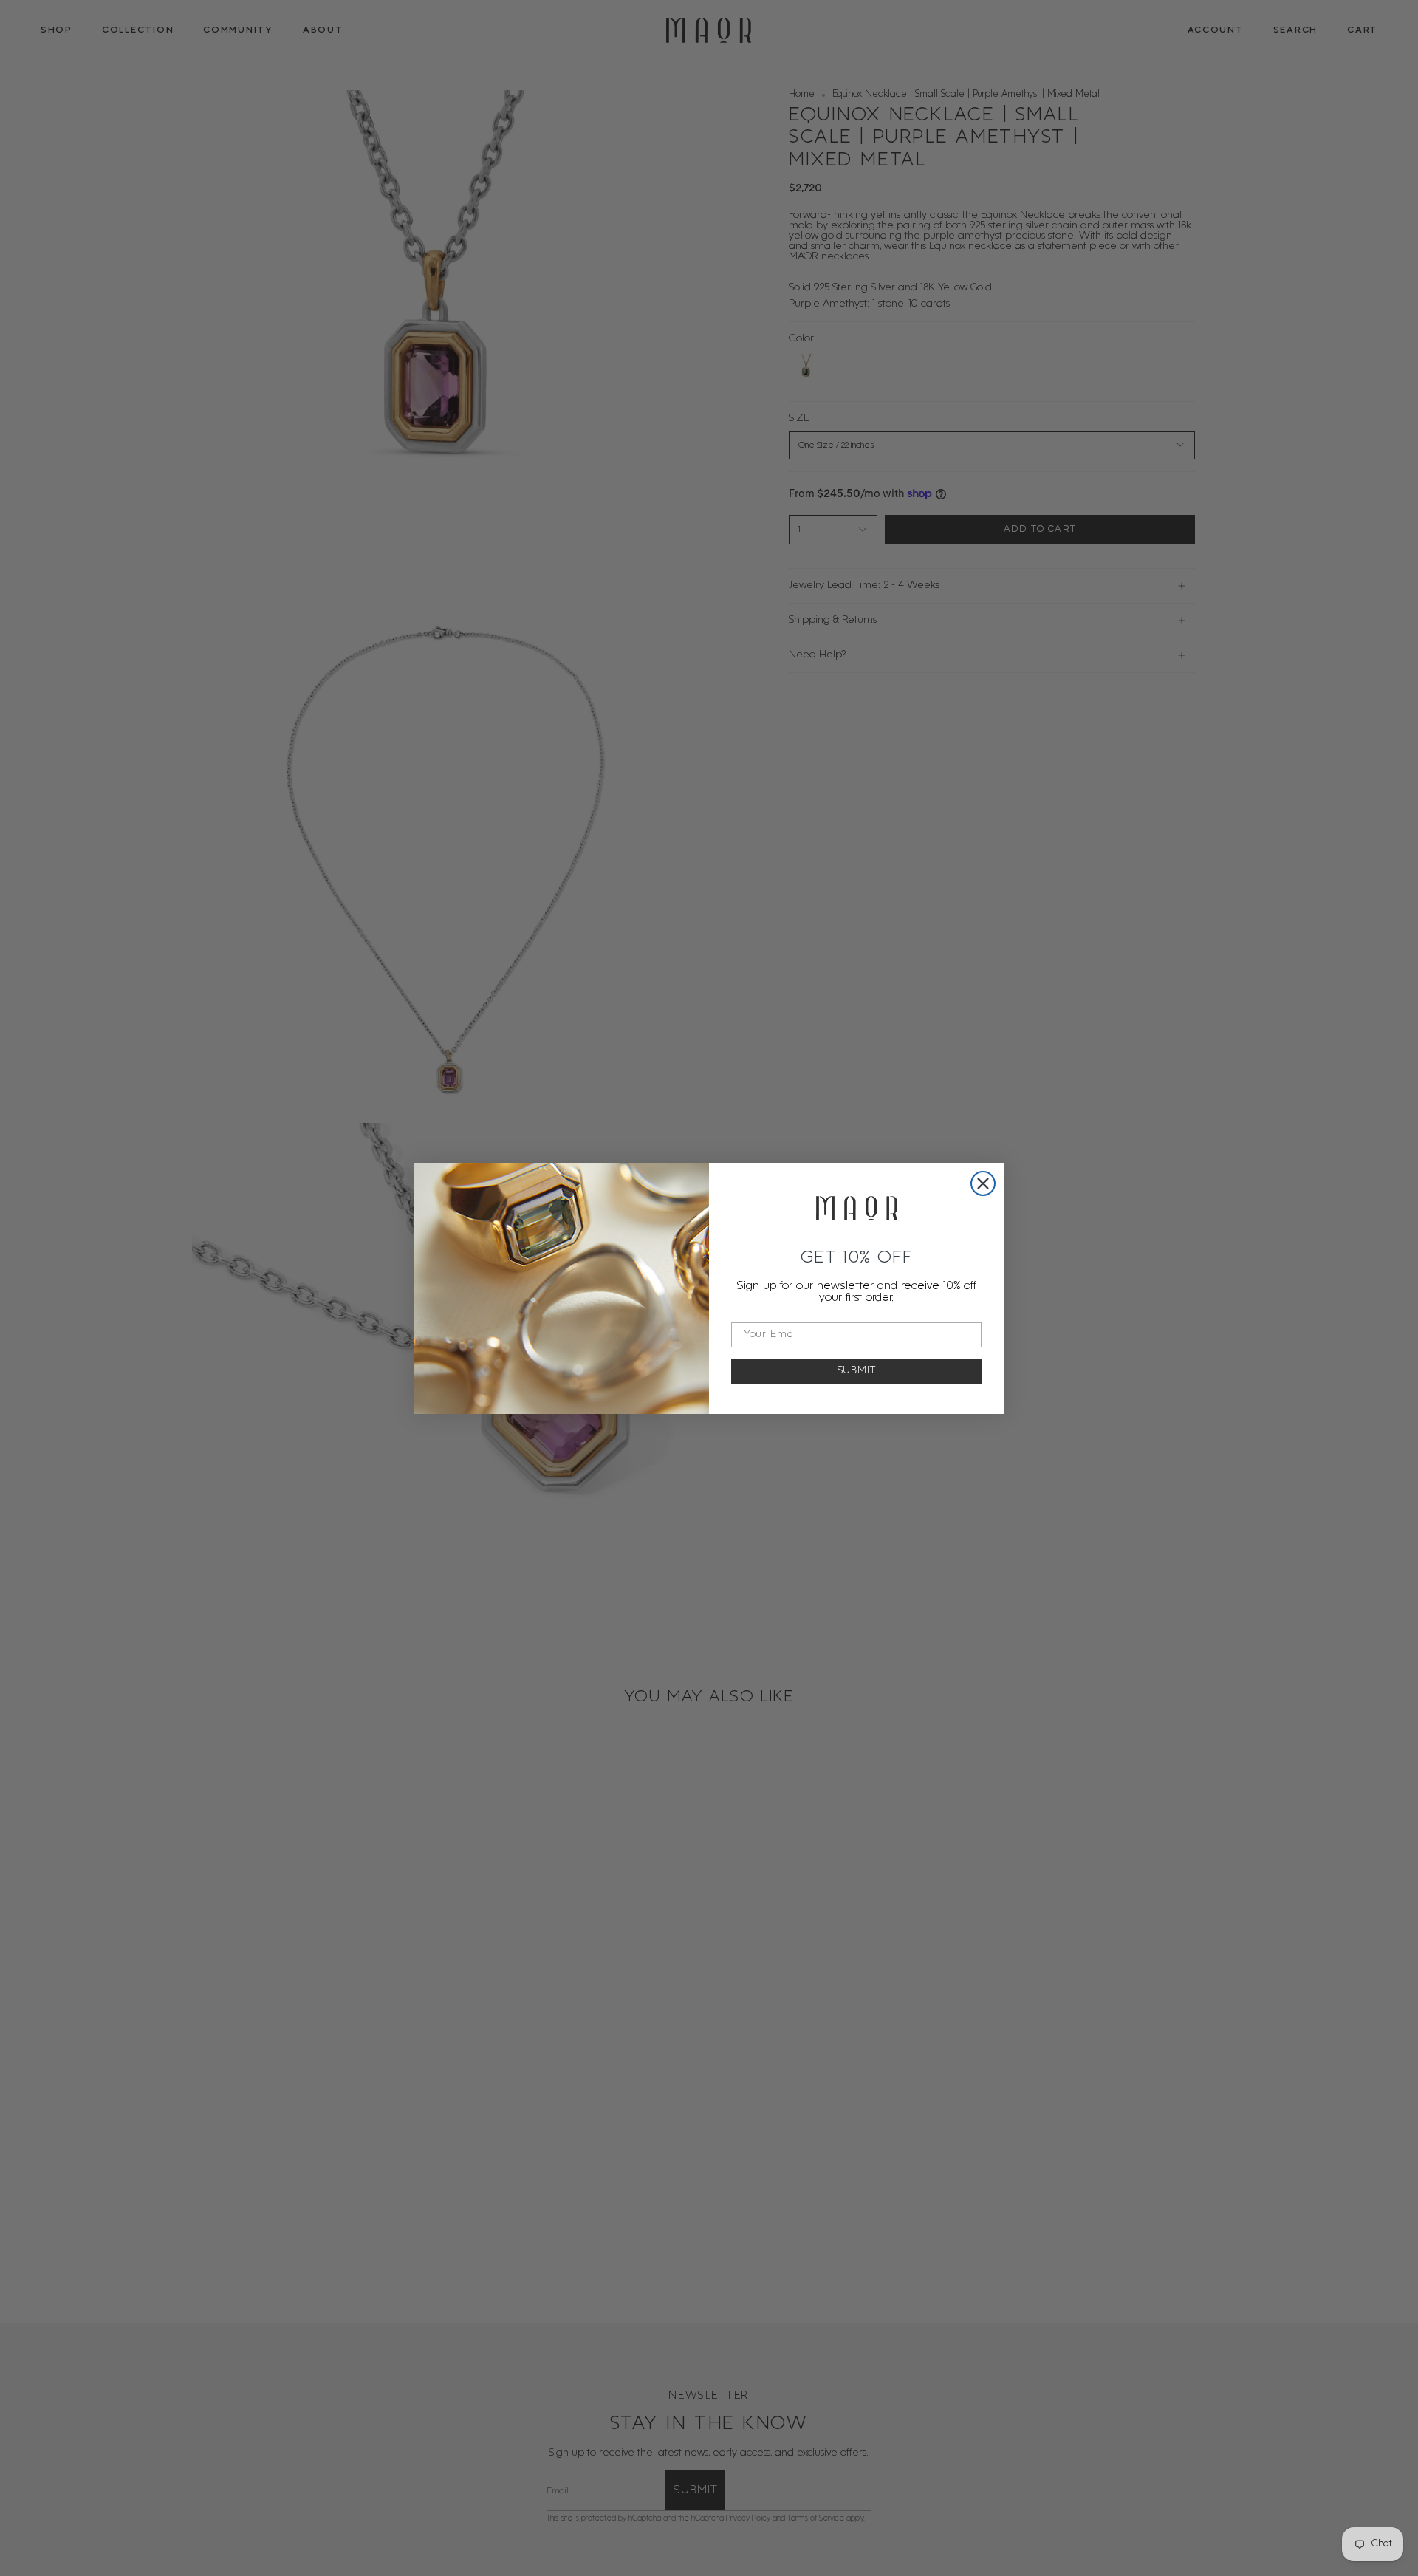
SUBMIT (857, 1371)
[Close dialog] (983, 1183)
